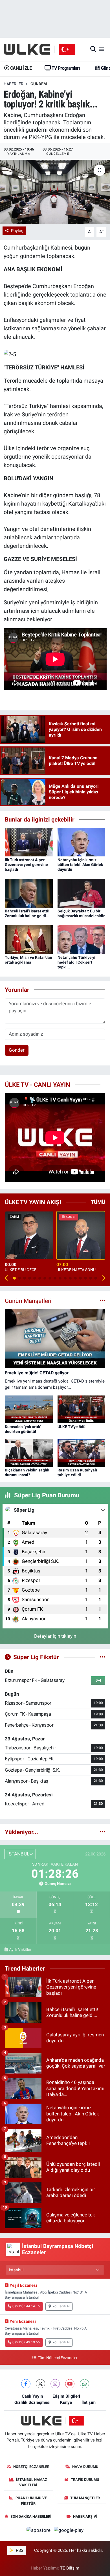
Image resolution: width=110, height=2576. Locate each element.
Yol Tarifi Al (61, 2306)
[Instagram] (55, 2384)
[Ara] (93, 49)
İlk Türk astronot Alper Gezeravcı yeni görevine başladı (26, 865)
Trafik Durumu (85, 2480)
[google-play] (69, 2531)
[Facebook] (26, 2384)
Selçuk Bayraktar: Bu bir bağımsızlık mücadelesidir (81, 913)
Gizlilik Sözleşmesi (32, 2402)
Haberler (14, 84)
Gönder (17, 1050)
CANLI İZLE (20, 68)
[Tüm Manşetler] (103, 1301)
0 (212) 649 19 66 (26, 2342)
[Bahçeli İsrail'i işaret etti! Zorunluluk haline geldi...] (29, 893)
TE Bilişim (70, 2568)
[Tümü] (103, 1832)
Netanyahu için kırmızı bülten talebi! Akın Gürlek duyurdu (80, 865)
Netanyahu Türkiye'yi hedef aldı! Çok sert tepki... (76, 962)
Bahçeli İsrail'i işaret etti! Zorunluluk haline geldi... (27, 913)
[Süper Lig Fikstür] (103, 1657)
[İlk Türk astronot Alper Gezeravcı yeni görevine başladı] (29, 842)
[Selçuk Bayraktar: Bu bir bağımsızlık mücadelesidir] (82, 893)
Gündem (39, 84)
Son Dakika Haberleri (31, 2516)
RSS (19, 2550)
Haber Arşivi (85, 2516)
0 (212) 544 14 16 (26, 2306)
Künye (66, 2402)
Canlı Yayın (32, 2396)
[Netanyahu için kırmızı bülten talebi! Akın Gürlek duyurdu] (82, 842)
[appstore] (39, 2531)
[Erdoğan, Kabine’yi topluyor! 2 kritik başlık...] (55, 192)
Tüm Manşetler (85, 2498)
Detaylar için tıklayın (55, 1636)
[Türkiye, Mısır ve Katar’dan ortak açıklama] (29, 939)
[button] (7, 1278)
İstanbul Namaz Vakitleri (32, 2482)
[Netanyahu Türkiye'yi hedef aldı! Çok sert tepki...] (82, 939)
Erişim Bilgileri (66, 2396)
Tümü (98, 1202)
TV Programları (65, 68)
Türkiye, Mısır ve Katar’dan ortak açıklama (28, 960)
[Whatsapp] (84, 2384)
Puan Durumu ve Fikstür (31, 2501)
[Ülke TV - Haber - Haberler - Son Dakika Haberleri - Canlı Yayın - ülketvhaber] (42, 49)
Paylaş (17, 231)
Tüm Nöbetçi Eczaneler (58, 2358)
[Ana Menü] (101, 49)
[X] (40, 2384)
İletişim (89, 2402)
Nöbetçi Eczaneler (31, 2467)
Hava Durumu (85, 2467)
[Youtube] (70, 2384)
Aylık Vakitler (20, 1949)
